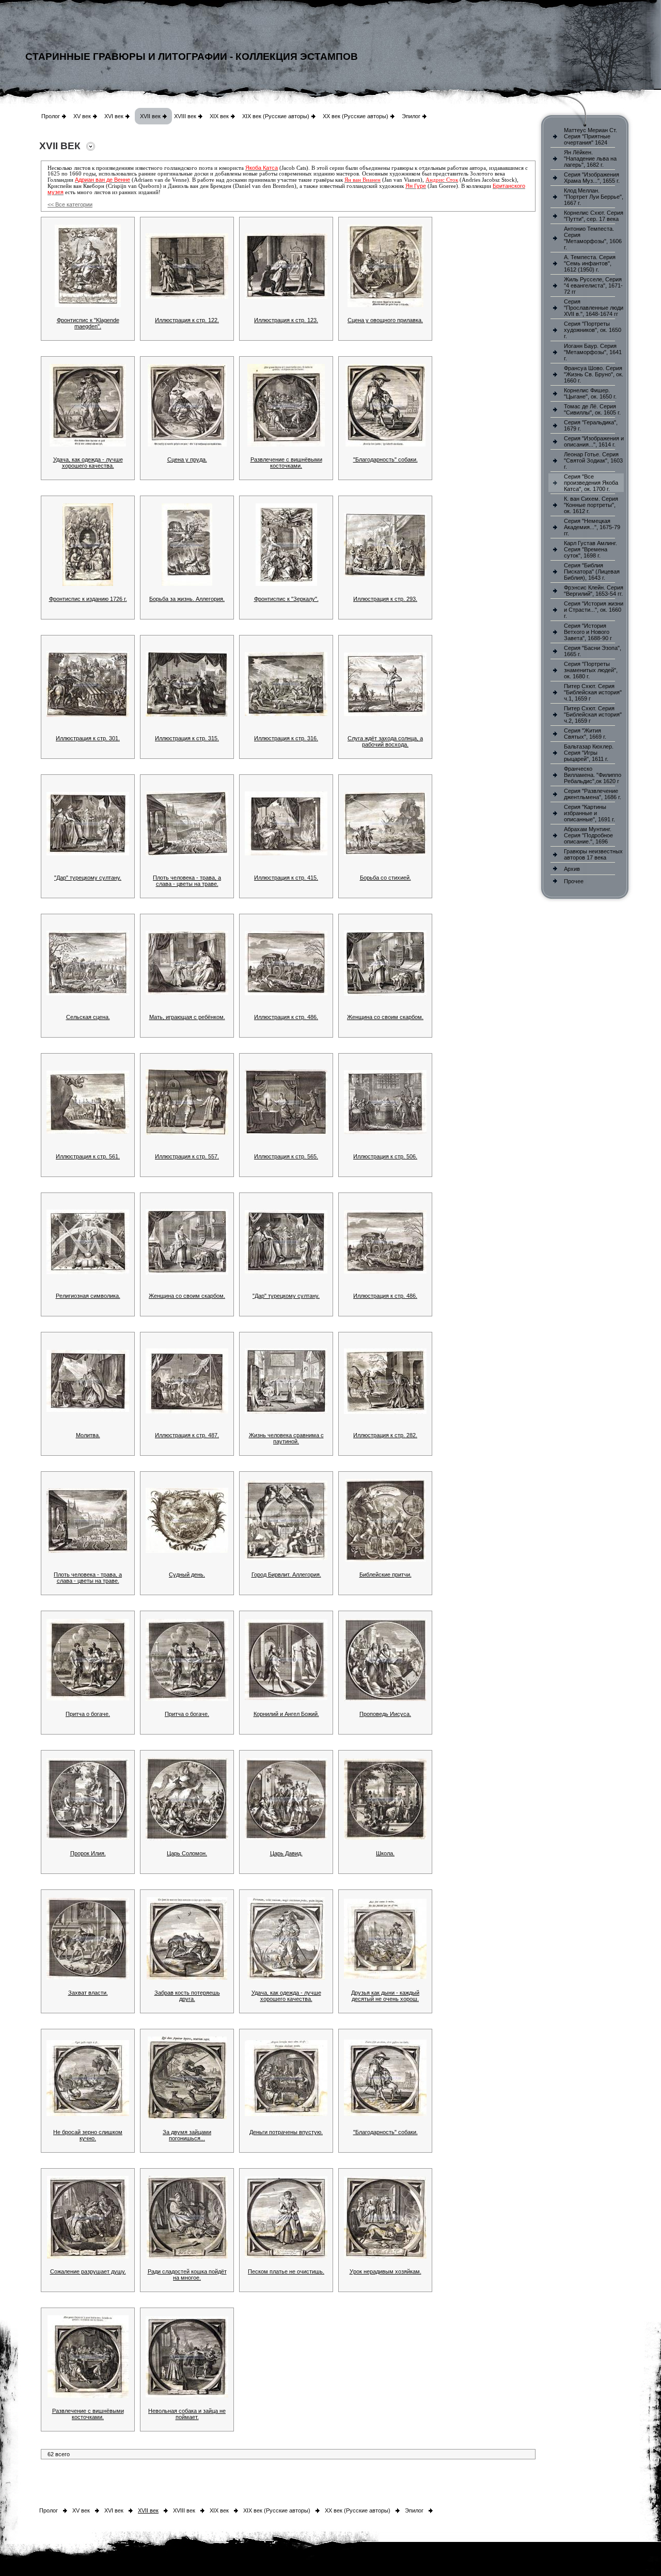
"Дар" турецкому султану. (88, 878)
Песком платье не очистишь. (286, 2271)
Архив (572, 869)
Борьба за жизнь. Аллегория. (187, 599)
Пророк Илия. (88, 1853)
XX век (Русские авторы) (356, 116)
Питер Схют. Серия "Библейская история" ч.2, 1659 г (593, 714)
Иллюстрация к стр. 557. (187, 1156)
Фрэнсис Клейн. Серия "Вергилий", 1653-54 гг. (594, 591)
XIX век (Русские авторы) (276, 116)
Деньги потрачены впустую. (286, 2132)
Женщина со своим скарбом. (385, 1017)
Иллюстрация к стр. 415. (286, 878)
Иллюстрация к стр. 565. (286, 1156)
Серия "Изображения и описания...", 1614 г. (594, 441)
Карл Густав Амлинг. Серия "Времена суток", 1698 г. (591, 549)
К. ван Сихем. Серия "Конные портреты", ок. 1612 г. (591, 505)
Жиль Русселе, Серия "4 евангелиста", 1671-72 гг (593, 285)
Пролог (51, 116)
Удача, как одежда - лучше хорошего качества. (88, 463)
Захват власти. (88, 1993)
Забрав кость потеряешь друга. (187, 1996)
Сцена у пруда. (187, 459)
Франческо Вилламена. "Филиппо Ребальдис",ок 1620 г (593, 775)
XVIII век (185, 116)
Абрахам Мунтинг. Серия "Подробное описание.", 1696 (588, 835)
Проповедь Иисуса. (385, 1714)
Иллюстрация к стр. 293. (385, 599)
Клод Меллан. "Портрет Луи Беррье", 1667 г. (594, 197)
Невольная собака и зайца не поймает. (187, 2414)
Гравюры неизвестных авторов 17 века (593, 854)
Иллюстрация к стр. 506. (385, 1156)
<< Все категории (70, 204)
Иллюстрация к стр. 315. (187, 738)
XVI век (114, 116)
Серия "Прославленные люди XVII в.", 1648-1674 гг (594, 308)
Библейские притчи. (385, 1575)
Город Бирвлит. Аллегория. (286, 1575)
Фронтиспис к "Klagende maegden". (88, 323)
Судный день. (187, 1575)
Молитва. (88, 1435)
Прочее (574, 881)
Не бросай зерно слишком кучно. (88, 2135)
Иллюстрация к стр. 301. (88, 738)
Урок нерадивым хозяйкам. (385, 2271)
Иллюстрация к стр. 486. (286, 1017)
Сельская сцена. (88, 1017)
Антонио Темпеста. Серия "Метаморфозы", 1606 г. (593, 238)
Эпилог (411, 116)
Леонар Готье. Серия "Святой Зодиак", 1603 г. (593, 460)
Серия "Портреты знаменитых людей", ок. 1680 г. (591, 670)
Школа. (385, 1853)
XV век (82, 116)
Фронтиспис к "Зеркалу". (286, 599)
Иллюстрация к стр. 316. (286, 738)
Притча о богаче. (88, 1714)
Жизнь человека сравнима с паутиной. (286, 1438)
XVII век (150, 116)
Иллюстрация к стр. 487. (187, 1435)
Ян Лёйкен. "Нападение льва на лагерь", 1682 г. (590, 158)
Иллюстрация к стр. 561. (88, 1156)
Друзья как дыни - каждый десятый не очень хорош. (385, 1996)
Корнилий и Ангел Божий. (286, 1714)
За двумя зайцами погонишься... (187, 2135)
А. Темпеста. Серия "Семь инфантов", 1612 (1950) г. (590, 263)
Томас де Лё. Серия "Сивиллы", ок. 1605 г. (592, 409)
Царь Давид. (286, 1853)
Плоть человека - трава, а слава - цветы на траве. (187, 881)
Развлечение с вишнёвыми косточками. (286, 463)
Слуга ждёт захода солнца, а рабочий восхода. (385, 741)
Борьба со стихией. (385, 878)
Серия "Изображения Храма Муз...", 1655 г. (592, 178)
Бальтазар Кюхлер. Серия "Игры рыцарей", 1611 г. (589, 753)
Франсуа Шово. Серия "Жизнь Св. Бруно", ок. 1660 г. (594, 374)
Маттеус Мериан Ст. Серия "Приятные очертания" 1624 (591, 136)
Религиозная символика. (88, 1296)
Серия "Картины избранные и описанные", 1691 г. (589, 813)
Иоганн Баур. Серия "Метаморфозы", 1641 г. (593, 352)
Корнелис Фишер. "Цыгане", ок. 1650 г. (590, 393)
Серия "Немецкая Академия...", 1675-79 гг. (592, 527)
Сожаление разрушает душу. (88, 2271)
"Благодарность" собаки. (385, 459)
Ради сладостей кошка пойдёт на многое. (187, 2275)
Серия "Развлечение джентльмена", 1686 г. (593, 794)
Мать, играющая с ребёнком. (187, 1017)
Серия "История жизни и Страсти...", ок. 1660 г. (594, 610)
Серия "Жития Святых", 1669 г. (585, 734)
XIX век (219, 116)
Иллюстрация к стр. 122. (187, 320)
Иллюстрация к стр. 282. (385, 1435)
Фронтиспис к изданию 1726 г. (88, 599)
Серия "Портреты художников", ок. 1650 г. (593, 330)
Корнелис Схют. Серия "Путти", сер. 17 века (594, 216)
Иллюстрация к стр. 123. (286, 320)
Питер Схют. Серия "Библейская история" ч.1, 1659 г (593, 692)
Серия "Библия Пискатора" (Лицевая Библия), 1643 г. (592, 571)
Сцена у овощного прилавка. (385, 320)
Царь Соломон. (187, 1853)
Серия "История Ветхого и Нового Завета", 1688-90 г (588, 632)
